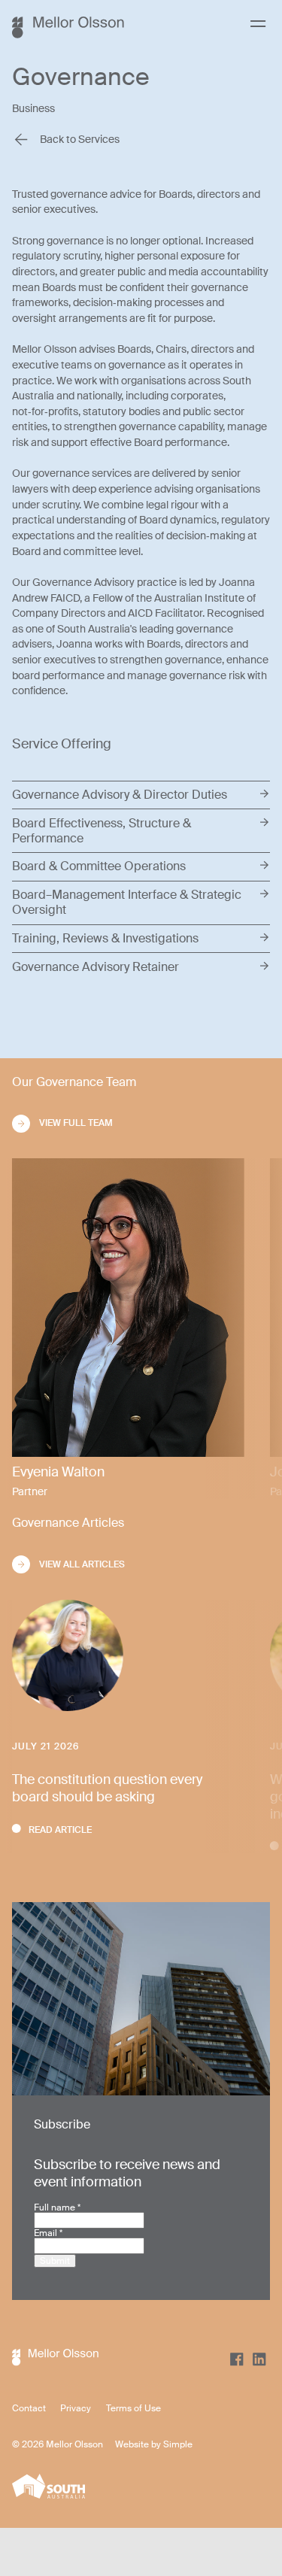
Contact (29, 2408)
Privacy (76, 2408)
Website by (139, 2444)
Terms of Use (133, 2408)
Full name (57, 2207)
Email (48, 2233)
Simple (178, 2444)
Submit (55, 2261)
